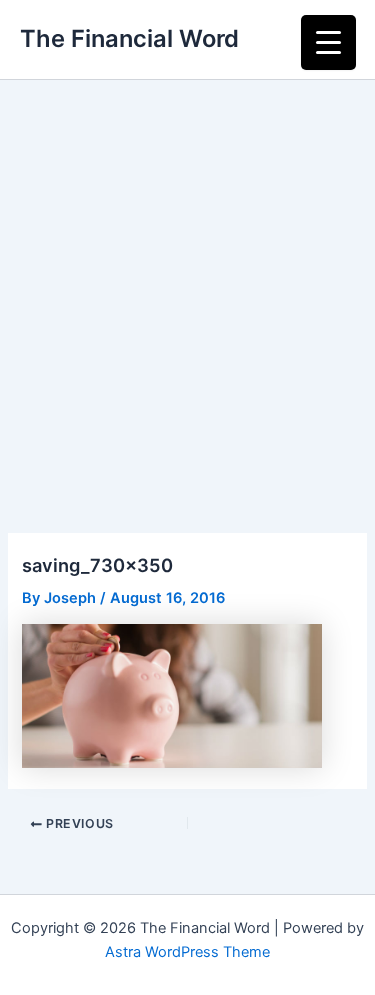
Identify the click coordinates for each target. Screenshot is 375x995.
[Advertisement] (187, 277)
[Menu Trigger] (328, 42)
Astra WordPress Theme (187, 952)
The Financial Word (129, 38)
